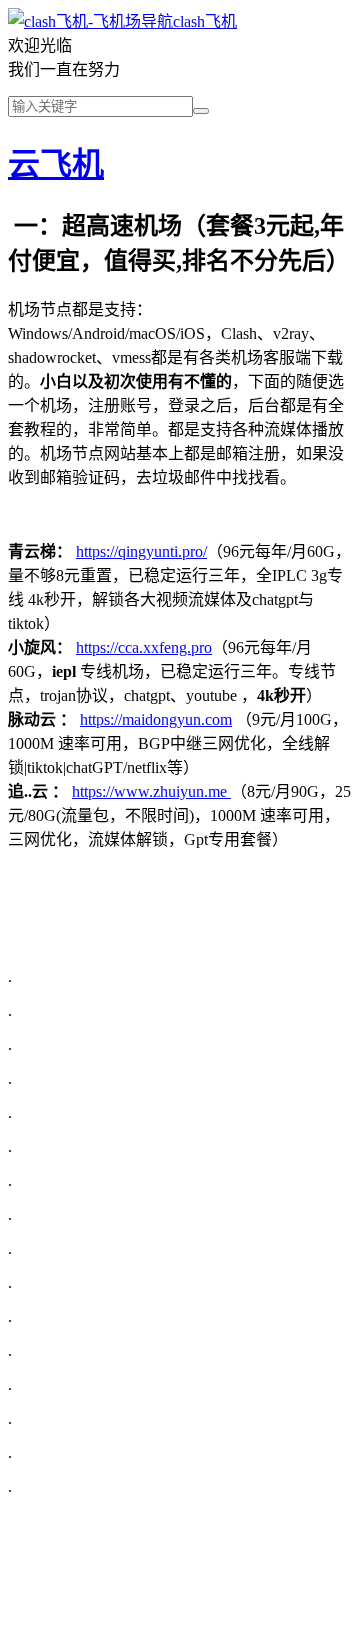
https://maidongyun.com (156, 719)
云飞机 (56, 164)
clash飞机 (205, 21)
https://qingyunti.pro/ (141, 551)
